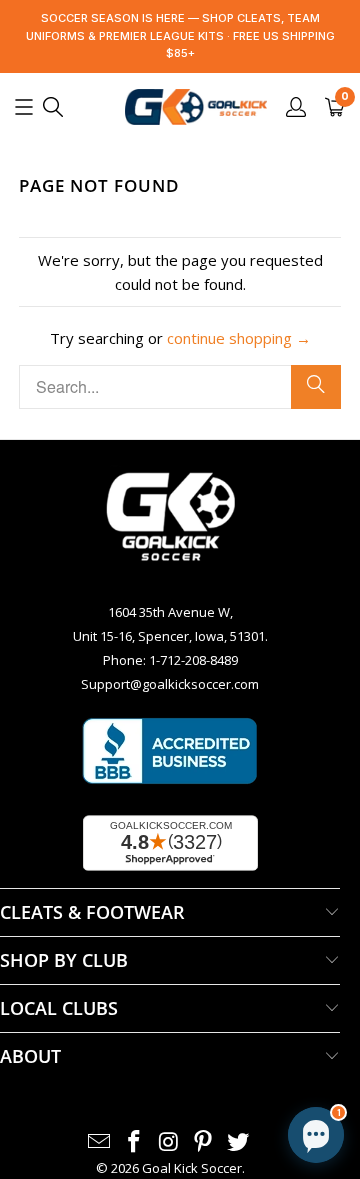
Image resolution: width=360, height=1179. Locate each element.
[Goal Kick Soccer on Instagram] (169, 1142)
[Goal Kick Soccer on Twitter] (239, 1142)
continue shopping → (239, 338)
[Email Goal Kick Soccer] (100, 1142)
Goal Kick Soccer (192, 1168)
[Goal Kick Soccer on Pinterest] (204, 1142)
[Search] (316, 387)
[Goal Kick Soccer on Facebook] (134, 1142)
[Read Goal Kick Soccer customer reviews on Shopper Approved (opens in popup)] (170, 843)
